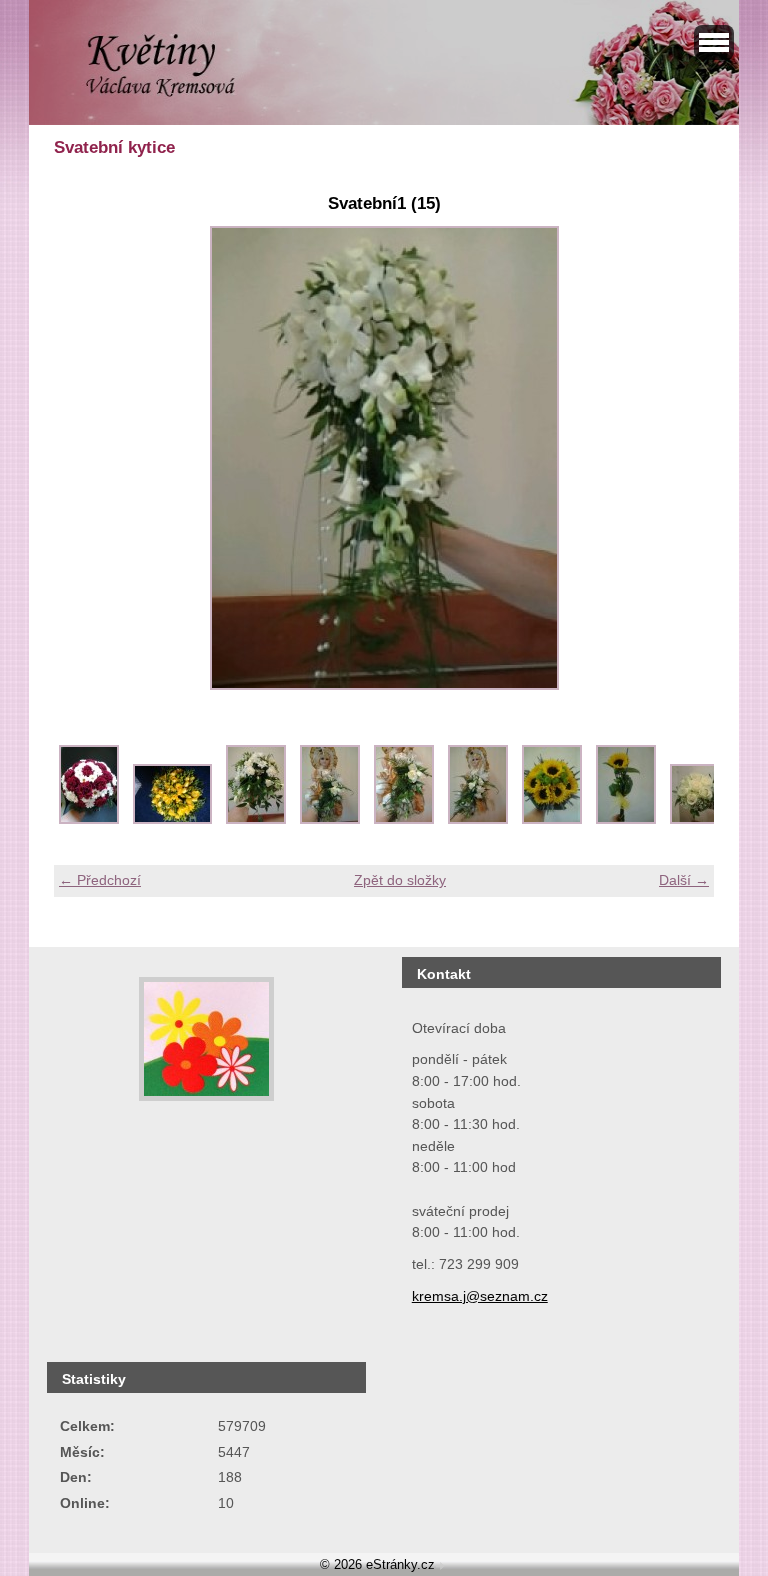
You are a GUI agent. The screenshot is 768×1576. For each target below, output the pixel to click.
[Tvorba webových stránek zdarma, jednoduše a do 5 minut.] (442, 1566)
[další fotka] (681, 458)
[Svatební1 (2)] (172, 819)
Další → (684, 880)
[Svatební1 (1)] (89, 819)
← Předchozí (100, 880)
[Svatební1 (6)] (478, 819)
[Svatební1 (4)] (330, 819)
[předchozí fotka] (86, 458)
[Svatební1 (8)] (626, 819)
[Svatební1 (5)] (404, 819)
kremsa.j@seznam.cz (480, 1296)
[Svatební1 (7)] (552, 819)
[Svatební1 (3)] (256, 819)
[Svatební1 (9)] (709, 819)
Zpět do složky (400, 880)
